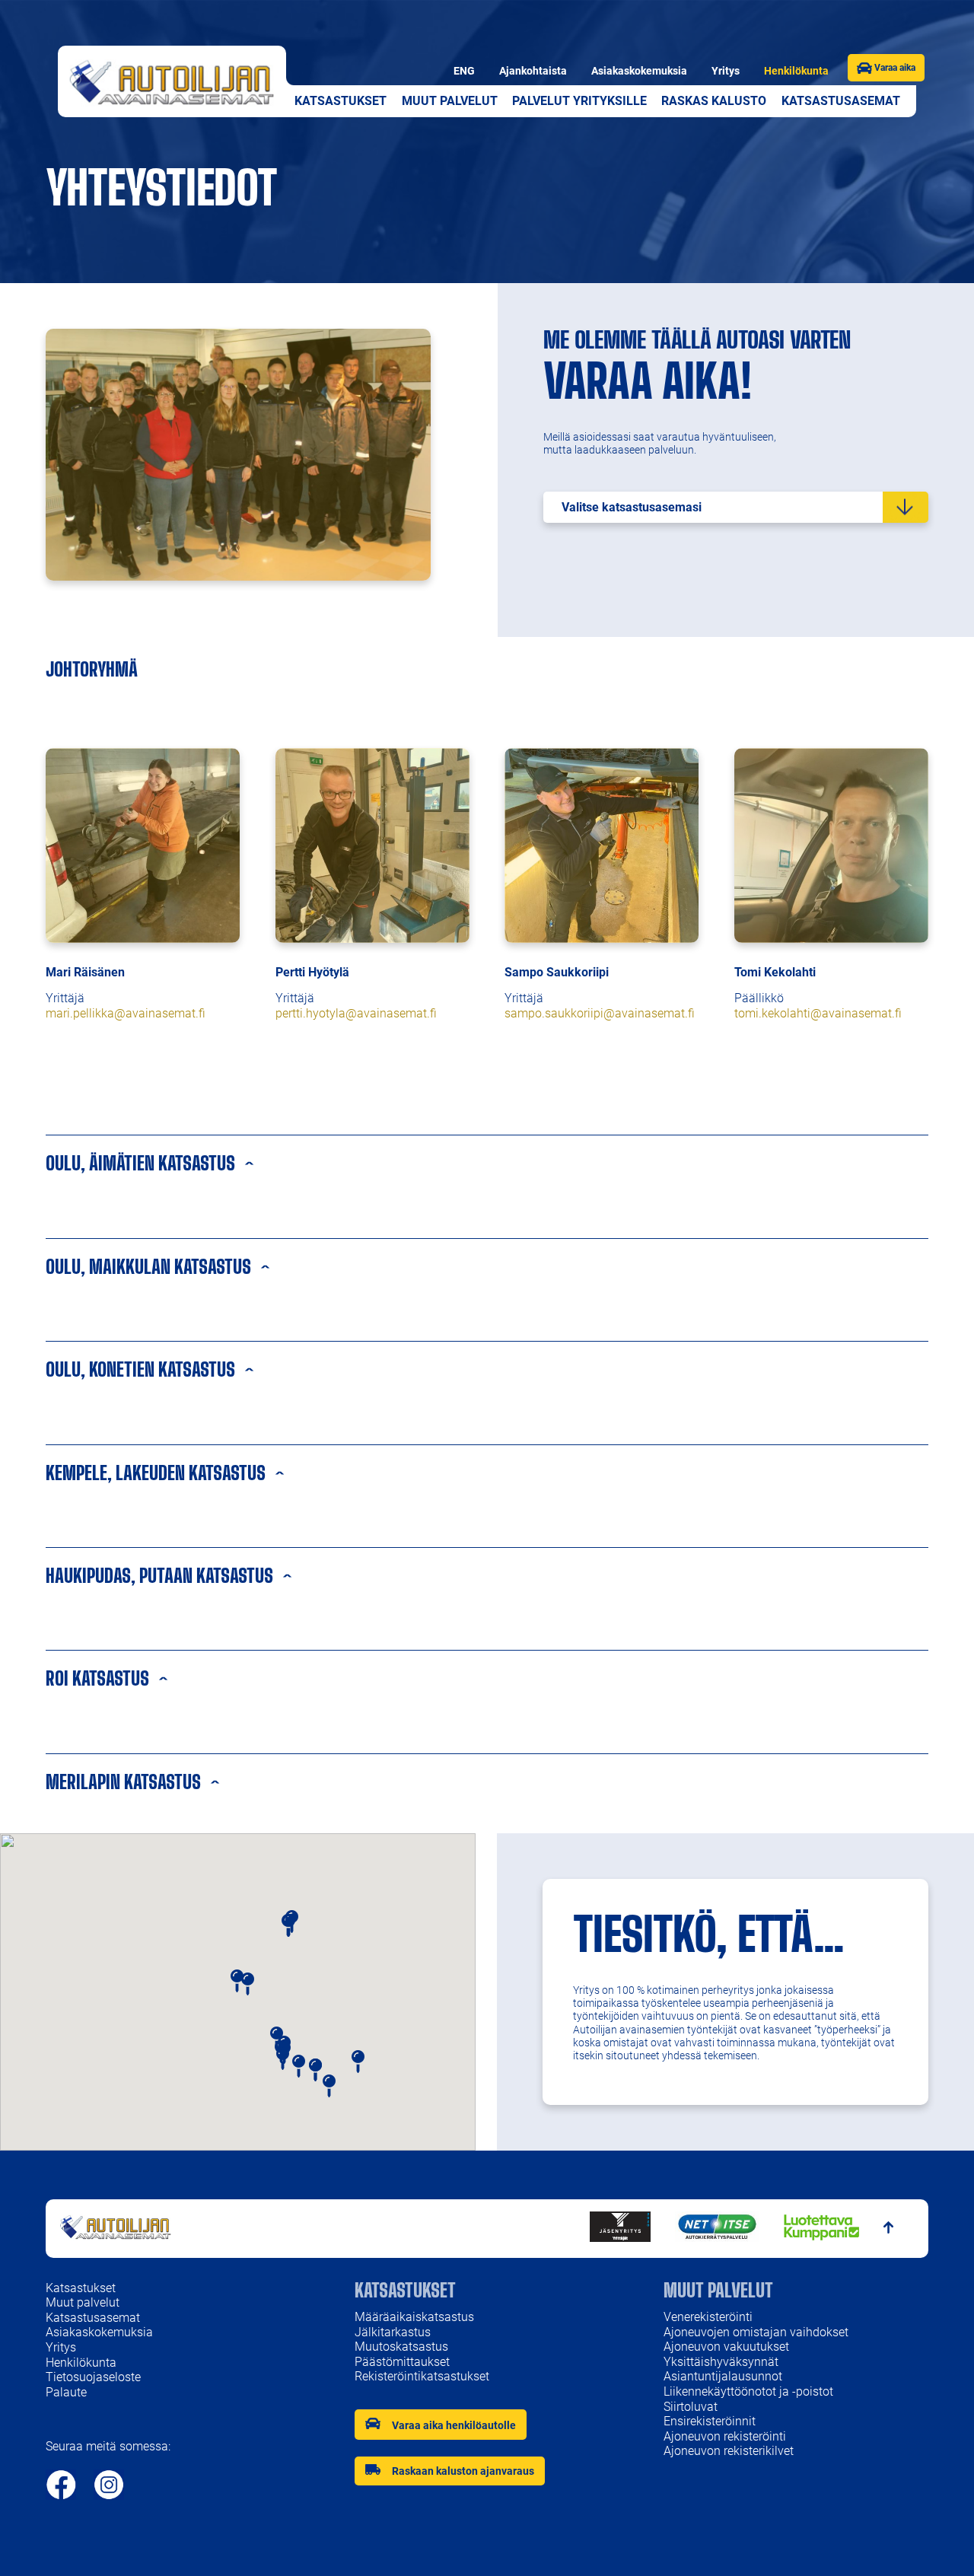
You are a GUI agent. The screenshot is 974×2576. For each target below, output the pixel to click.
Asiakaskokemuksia (639, 71)
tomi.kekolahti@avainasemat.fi (818, 1013)
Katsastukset (341, 101)
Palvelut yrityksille (579, 101)
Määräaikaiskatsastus (414, 2317)
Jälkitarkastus (393, 2332)
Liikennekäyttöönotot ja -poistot (748, 2391)
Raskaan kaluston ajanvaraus (463, 2471)
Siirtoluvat (691, 2407)
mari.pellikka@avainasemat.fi (126, 1013)
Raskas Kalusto (714, 101)
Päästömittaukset (402, 2362)
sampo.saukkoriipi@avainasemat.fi (600, 1013)
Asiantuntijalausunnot (723, 2376)
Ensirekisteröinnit (710, 2421)
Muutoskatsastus (401, 2347)
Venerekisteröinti (708, 2317)
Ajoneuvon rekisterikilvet (729, 2451)
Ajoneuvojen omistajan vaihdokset (756, 2332)
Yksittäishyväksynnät (721, 2362)
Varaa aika (894, 68)
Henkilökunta (796, 71)
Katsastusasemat (841, 101)
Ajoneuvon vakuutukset (726, 2347)
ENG (464, 71)
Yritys (726, 71)
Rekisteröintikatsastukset (422, 2376)
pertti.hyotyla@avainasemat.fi (356, 1013)
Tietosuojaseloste (93, 2377)
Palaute (66, 2392)
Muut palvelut (450, 101)
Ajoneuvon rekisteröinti (726, 2436)
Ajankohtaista (533, 71)
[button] (358, 2062)
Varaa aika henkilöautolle (454, 2425)
